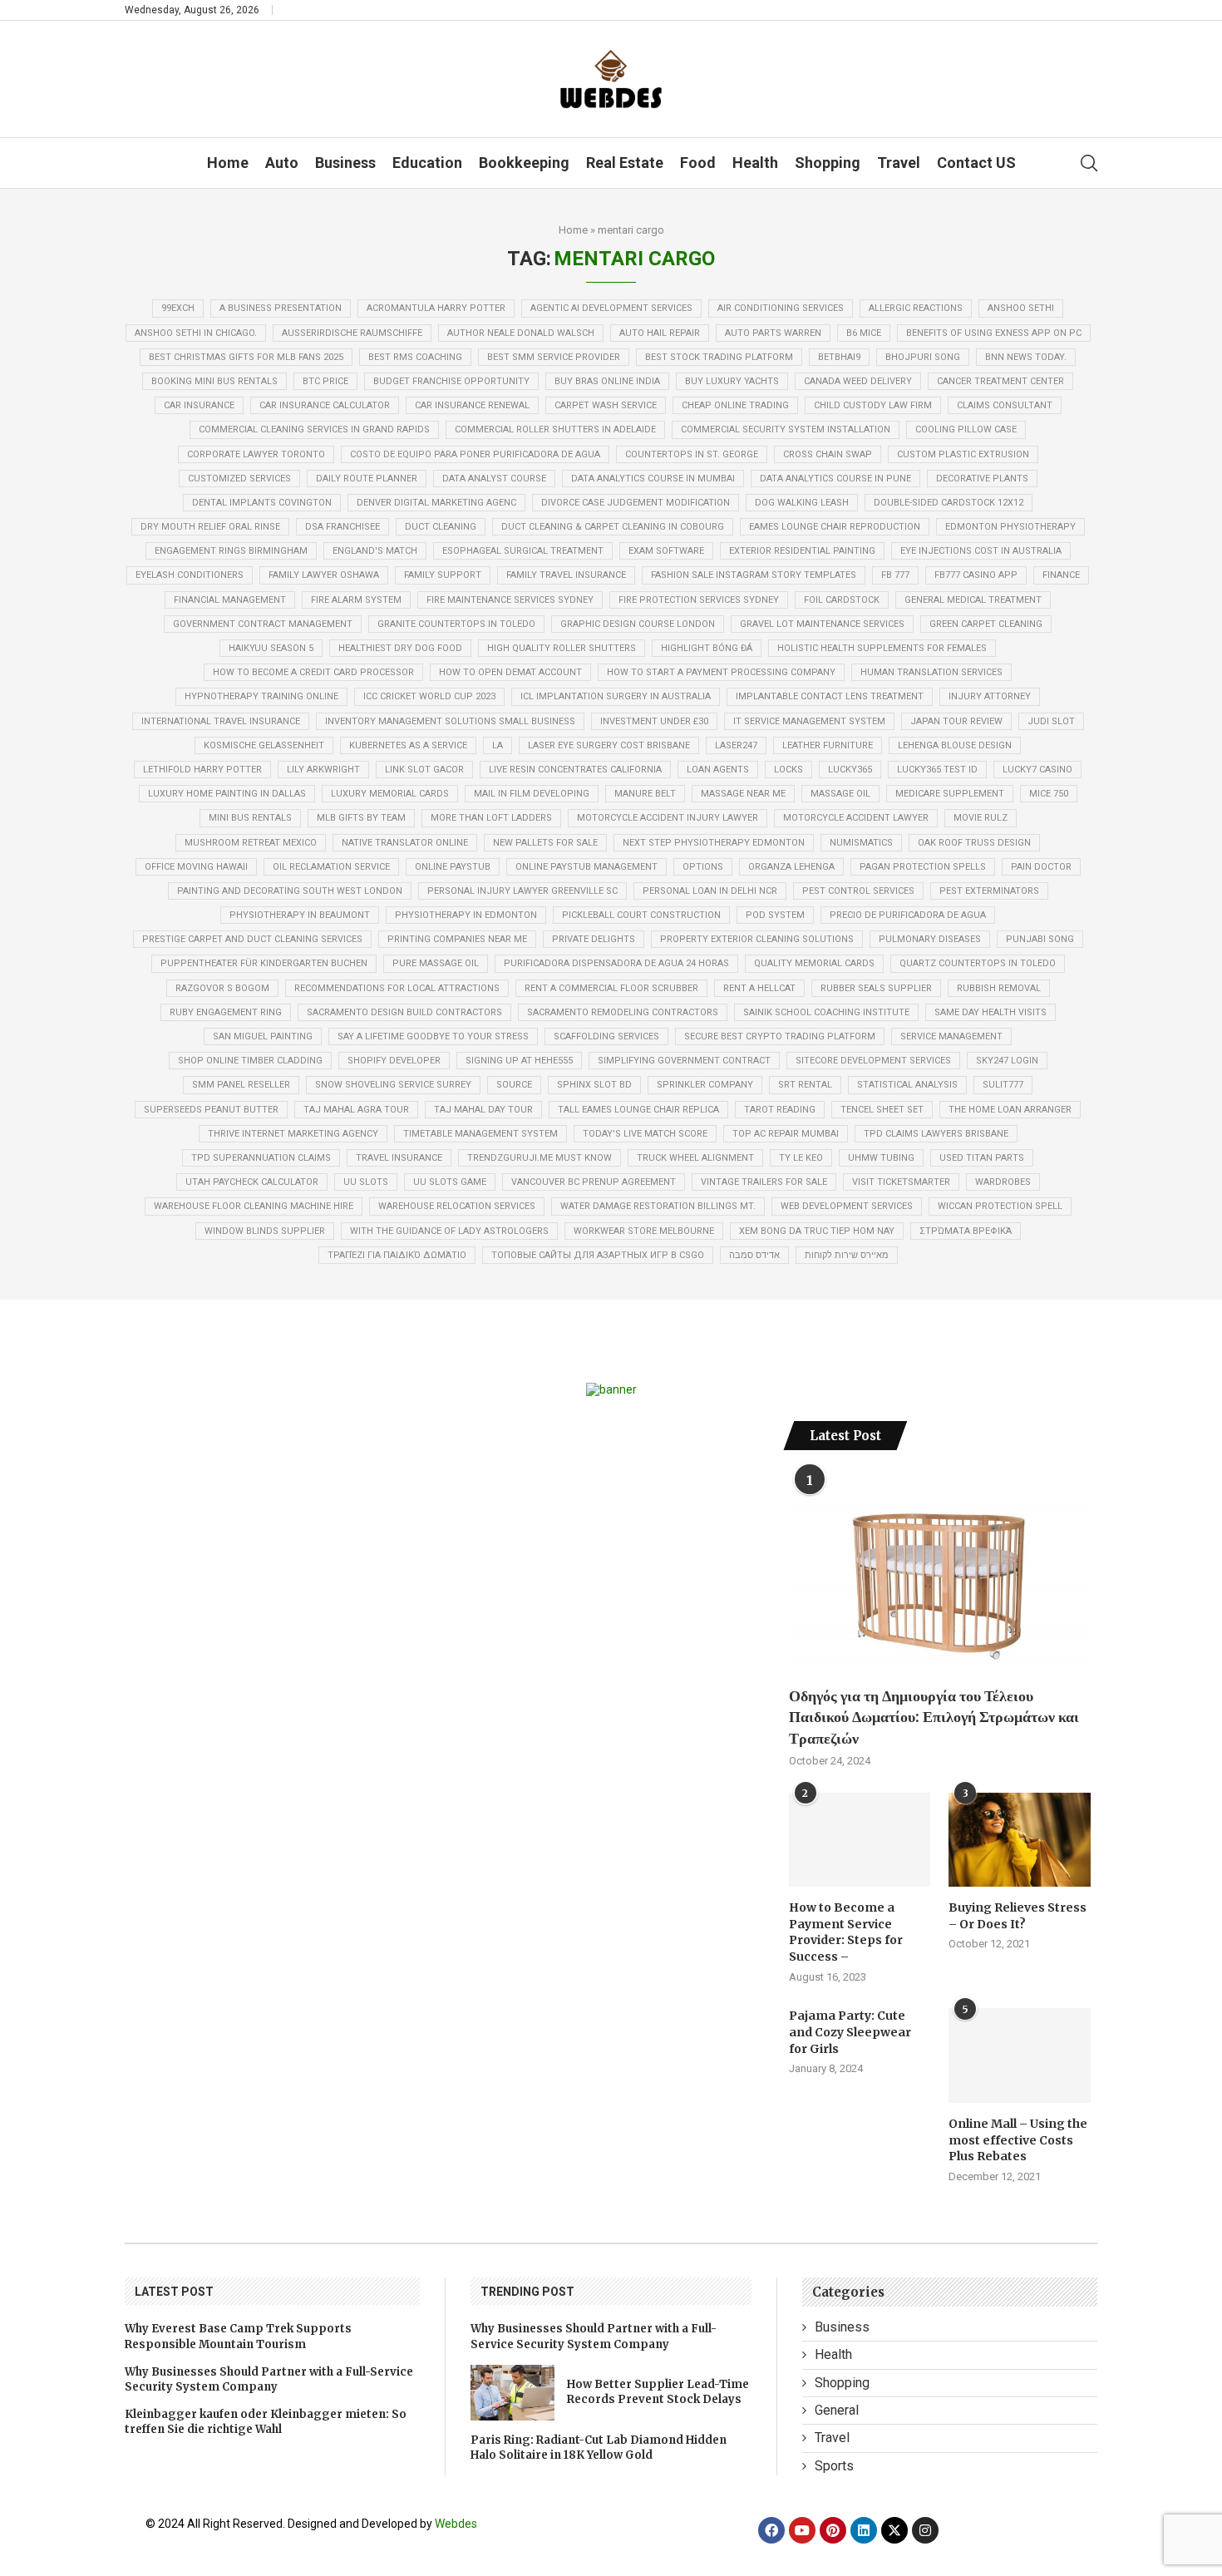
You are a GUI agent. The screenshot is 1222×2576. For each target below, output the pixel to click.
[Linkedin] (864, 2530)
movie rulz (981, 818)
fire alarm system (356, 600)
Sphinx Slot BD (594, 1085)
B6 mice (864, 333)
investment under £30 (654, 721)
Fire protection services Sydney (699, 600)
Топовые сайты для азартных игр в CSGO (598, 1255)
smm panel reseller (241, 1085)
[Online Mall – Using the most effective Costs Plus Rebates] (1019, 2055)
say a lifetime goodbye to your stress (433, 1036)
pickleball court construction (641, 915)
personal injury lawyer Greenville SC (522, 891)
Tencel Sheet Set (882, 1110)
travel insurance (399, 1158)
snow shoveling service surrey (393, 1085)
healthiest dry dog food (400, 648)
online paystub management (586, 867)
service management (951, 1036)
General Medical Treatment (973, 600)
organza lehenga (791, 867)
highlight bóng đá (707, 648)
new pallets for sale (545, 843)
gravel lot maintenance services (822, 624)
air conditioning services (781, 308)
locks (788, 770)
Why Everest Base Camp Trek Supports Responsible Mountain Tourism (238, 2336)
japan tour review (956, 721)
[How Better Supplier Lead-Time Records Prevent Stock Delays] (512, 2393)
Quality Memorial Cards (814, 963)
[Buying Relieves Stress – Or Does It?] (1019, 1840)
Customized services (239, 479)
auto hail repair (660, 333)
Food (698, 163)
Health (755, 163)
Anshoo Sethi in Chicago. (196, 333)
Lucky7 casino (1037, 770)
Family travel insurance (566, 575)
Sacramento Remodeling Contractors (623, 1012)
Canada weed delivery (858, 381)
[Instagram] (925, 2530)
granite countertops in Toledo (456, 624)
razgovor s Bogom (222, 988)
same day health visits (990, 1012)
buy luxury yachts (732, 381)
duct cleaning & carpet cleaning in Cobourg (613, 527)
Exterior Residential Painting (802, 551)
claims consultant (1005, 405)
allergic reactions (916, 308)
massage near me (743, 794)
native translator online (405, 843)
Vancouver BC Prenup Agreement (594, 1182)
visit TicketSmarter (901, 1182)
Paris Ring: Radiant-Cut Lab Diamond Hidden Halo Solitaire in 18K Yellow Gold (599, 2448)
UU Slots (366, 1182)
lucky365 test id (937, 770)
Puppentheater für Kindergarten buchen (264, 963)
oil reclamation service (331, 867)
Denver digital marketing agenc (436, 503)
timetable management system (480, 1134)
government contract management (263, 624)
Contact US (976, 163)
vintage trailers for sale (764, 1182)
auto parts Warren (773, 333)
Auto (282, 163)
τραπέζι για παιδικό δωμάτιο (397, 1255)
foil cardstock (842, 600)
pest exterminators (989, 891)
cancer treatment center (1000, 381)
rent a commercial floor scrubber (611, 988)
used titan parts (982, 1158)
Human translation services (931, 672)
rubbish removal (999, 988)
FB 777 (895, 575)
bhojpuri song (923, 357)
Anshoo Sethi (1021, 308)
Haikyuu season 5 (271, 648)
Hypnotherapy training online (261, 696)
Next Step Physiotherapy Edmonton (714, 843)
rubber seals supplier (876, 988)
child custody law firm (873, 405)
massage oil (840, 794)
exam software (666, 551)
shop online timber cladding (250, 1061)
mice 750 (1049, 794)
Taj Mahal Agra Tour (356, 1110)
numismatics (861, 843)
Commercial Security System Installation (786, 429)
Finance (1061, 575)
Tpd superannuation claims (261, 1158)
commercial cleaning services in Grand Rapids (314, 429)
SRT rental (805, 1085)
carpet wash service (606, 405)
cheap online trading (735, 405)
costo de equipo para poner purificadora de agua (475, 454)
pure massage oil (436, 963)
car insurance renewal (472, 405)
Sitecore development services (873, 1061)
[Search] (1089, 163)
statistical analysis (907, 1085)
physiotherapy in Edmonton (466, 915)
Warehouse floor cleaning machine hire (254, 1206)
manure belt (645, 794)
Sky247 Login (1007, 1061)
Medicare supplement (950, 794)
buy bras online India (607, 381)
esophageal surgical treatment (523, 551)
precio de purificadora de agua (908, 915)
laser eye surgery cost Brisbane (609, 745)
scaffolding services (606, 1036)
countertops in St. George (692, 454)
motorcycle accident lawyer (856, 818)
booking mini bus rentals (214, 381)
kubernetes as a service (408, 745)
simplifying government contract (684, 1061)
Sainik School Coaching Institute (826, 1012)
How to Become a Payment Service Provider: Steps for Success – (846, 1932)
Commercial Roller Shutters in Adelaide (555, 429)
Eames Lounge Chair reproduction (835, 527)
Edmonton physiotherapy (1010, 527)
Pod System (775, 915)
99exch (178, 308)
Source (514, 1085)
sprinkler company (705, 1085)
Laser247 (736, 745)
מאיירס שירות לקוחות (847, 1255)
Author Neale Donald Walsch (521, 333)
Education (427, 163)
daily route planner (367, 479)
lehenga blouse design (955, 745)
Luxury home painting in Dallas (227, 794)
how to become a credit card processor (313, 672)
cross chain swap (828, 454)
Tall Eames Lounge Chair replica (638, 1110)
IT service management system (809, 721)
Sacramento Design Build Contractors (404, 1012)
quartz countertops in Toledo (978, 963)
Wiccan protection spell (1000, 1206)
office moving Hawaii (196, 867)
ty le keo (801, 1158)
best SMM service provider (554, 357)
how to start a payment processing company (721, 672)
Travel (899, 163)
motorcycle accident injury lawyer (668, 818)
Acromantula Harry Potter (436, 308)
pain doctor (1041, 867)
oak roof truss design (974, 843)
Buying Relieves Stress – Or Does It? (1018, 1916)
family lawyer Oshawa (324, 575)
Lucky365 (850, 770)
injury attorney (990, 696)
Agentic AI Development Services (611, 308)
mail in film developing (532, 794)
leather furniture (828, 745)
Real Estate (625, 163)
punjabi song (1040, 939)
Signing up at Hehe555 (519, 1061)
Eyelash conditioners (190, 575)
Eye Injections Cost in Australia (981, 551)
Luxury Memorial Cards (390, 794)
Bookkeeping (524, 163)
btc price (325, 381)
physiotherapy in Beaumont (300, 915)
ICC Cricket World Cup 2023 (429, 696)
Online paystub (453, 867)
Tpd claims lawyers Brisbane (936, 1134)
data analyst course (494, 479)
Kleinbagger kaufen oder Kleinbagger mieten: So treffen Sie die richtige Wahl (266, 2422)
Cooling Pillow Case (966, 429)
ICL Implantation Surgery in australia (616, 696)
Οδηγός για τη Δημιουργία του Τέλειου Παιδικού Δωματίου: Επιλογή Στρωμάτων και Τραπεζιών (934, 1717)
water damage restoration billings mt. (658, 1206)
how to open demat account (510, 672)
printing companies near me (457, 939)
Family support (443, 575)
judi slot (1051, 721)
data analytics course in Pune (835, 479)
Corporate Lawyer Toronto (256, 454)
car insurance (199, 405)
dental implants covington (262, 503)
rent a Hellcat (759, 988)
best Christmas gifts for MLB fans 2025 (246, 357)
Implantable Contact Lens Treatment (830, 696)
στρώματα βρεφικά (966, 1231)
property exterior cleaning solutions (757, 939)
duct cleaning (441, 527)
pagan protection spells (923, 867)
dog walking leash (802, 503)
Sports (834, 2466)
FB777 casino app (976, 575)
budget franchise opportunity (451, 381)
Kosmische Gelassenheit (264, 745)
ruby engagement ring (226, 1012)
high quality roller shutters (562, 648)
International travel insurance (221, 721)
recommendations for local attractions (397, 988)
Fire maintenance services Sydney (510, 600)
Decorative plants (982, 479)
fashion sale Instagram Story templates (754, 575)
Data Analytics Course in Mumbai (653, 479)
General (837, 2410)
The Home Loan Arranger (1010, 1110)
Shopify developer (394, 1061)
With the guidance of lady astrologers (449, 1231)
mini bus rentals (250, 818)
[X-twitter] (894, 2530)
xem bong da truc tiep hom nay (817, 1231)
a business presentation (281, 308)
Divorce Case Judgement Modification (636, 503)
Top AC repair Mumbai (786, 1134)
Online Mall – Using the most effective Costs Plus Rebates (1018, 2140)
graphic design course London (638, 624)
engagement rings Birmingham (231, 551)
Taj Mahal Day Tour (483, 1110)
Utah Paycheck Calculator (252, 1182)
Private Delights (594, 939)
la (498, 745)
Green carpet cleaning (986, 624)
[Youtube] (802, 2530)
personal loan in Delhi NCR (710, 891)
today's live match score (645, 1134)
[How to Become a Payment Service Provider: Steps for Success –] (860, 1840)
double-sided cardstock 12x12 (949, 503)
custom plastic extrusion (963, 454)
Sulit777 (1003, 1085)
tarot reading (780, 1110)
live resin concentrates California (575, 770)
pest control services (858, 891)
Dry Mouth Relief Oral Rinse (210, 527)
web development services (847, 1206)
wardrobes (1003, 1182)
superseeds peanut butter (211, 1110)
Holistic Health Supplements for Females (882, 648)
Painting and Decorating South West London (290, 891)
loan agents (718, 770)
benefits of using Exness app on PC (994, 333)
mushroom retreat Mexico (251, 843)
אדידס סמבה (754, 1255)
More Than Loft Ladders (491, 818)
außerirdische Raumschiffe (352, 333)
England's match (375, 551)
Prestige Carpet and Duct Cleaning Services (252, 939)
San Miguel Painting (263, 1036)
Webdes (456, 2524)
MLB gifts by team (361, 818)
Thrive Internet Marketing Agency (293, 1134)
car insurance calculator (325, 405)
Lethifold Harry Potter (202, 770)
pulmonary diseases (930, 939)
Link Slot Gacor (424, 770)
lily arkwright (323, 770)
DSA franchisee (342, 527)
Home (228, 163)
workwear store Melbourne (644, 1231)
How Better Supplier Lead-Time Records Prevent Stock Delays (658, 2392)
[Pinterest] (833, 2530)
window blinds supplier (265, 1231)
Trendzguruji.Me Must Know (540, 1158)
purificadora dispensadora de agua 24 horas (616, 963)
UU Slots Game (450, 1182)
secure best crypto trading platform (780, 1036)
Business (345, 163)
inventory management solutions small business (450, 721)
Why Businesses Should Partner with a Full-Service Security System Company (269, 2379)
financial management (230, 600)
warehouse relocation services (457, 1206)
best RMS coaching (415, 357)
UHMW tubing (881, 1158)
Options (703, 867)
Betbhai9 (839, 357)
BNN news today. (1026, 357)
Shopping (828, 163)
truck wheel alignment (695, 1158)
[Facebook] (771, 2530)
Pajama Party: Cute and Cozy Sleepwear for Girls (850, 2032)
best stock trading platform (719, 357)
